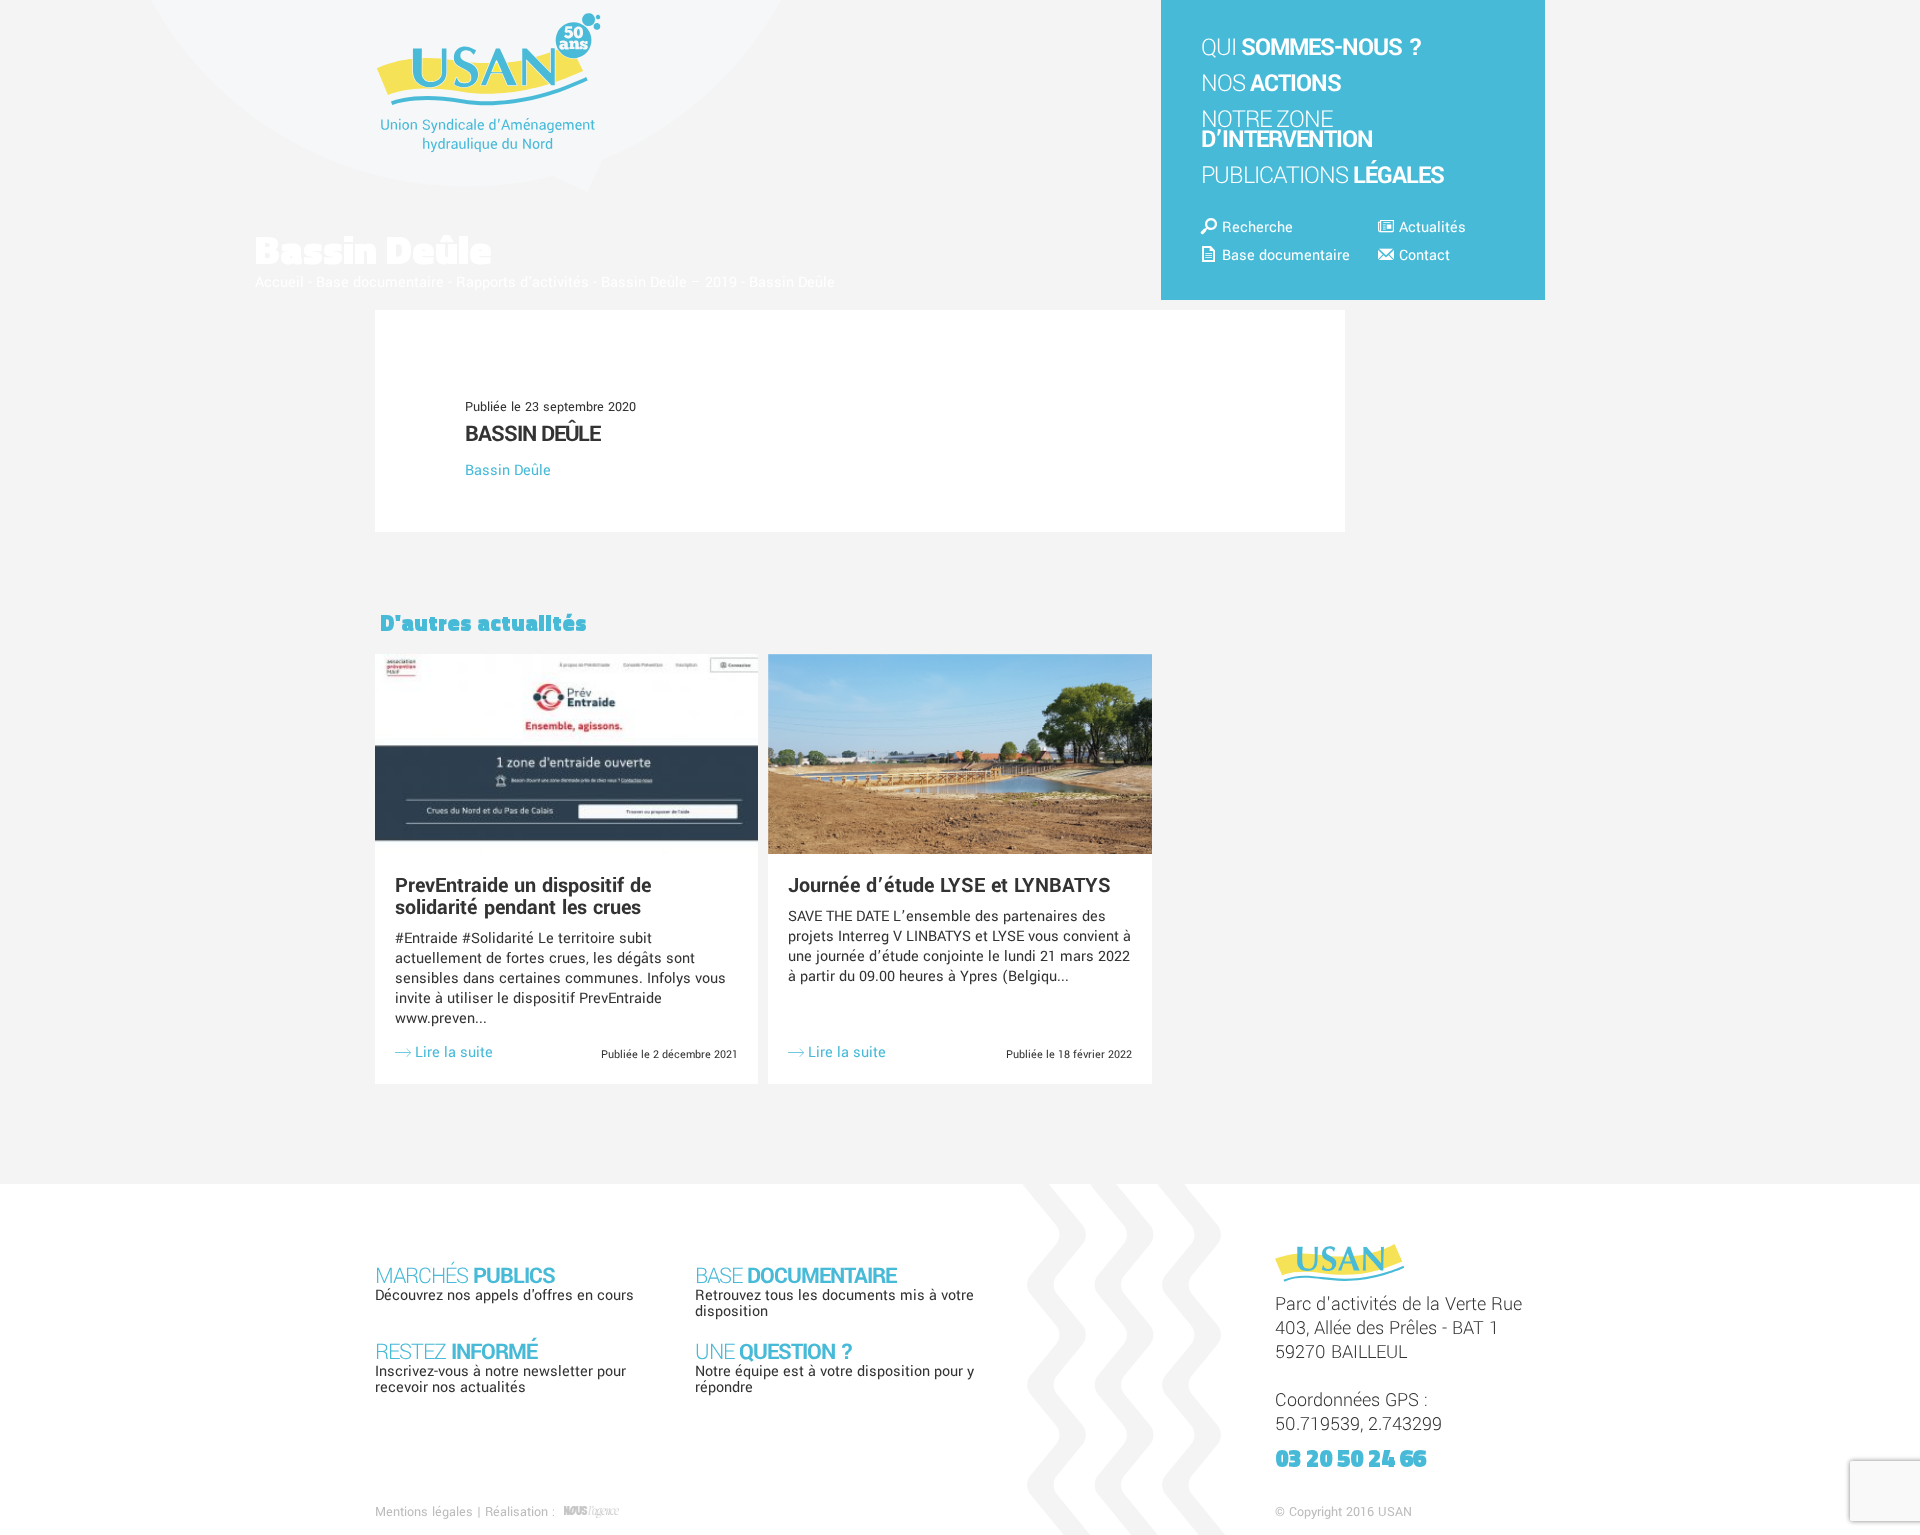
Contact (1424, 255)
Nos (1271, 83)
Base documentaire (1286, 255)
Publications (1322, 175)
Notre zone (1287, 129)
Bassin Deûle (532, 434)
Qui (1311, 47)
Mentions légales (424, 1512)
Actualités (1432, 227)
